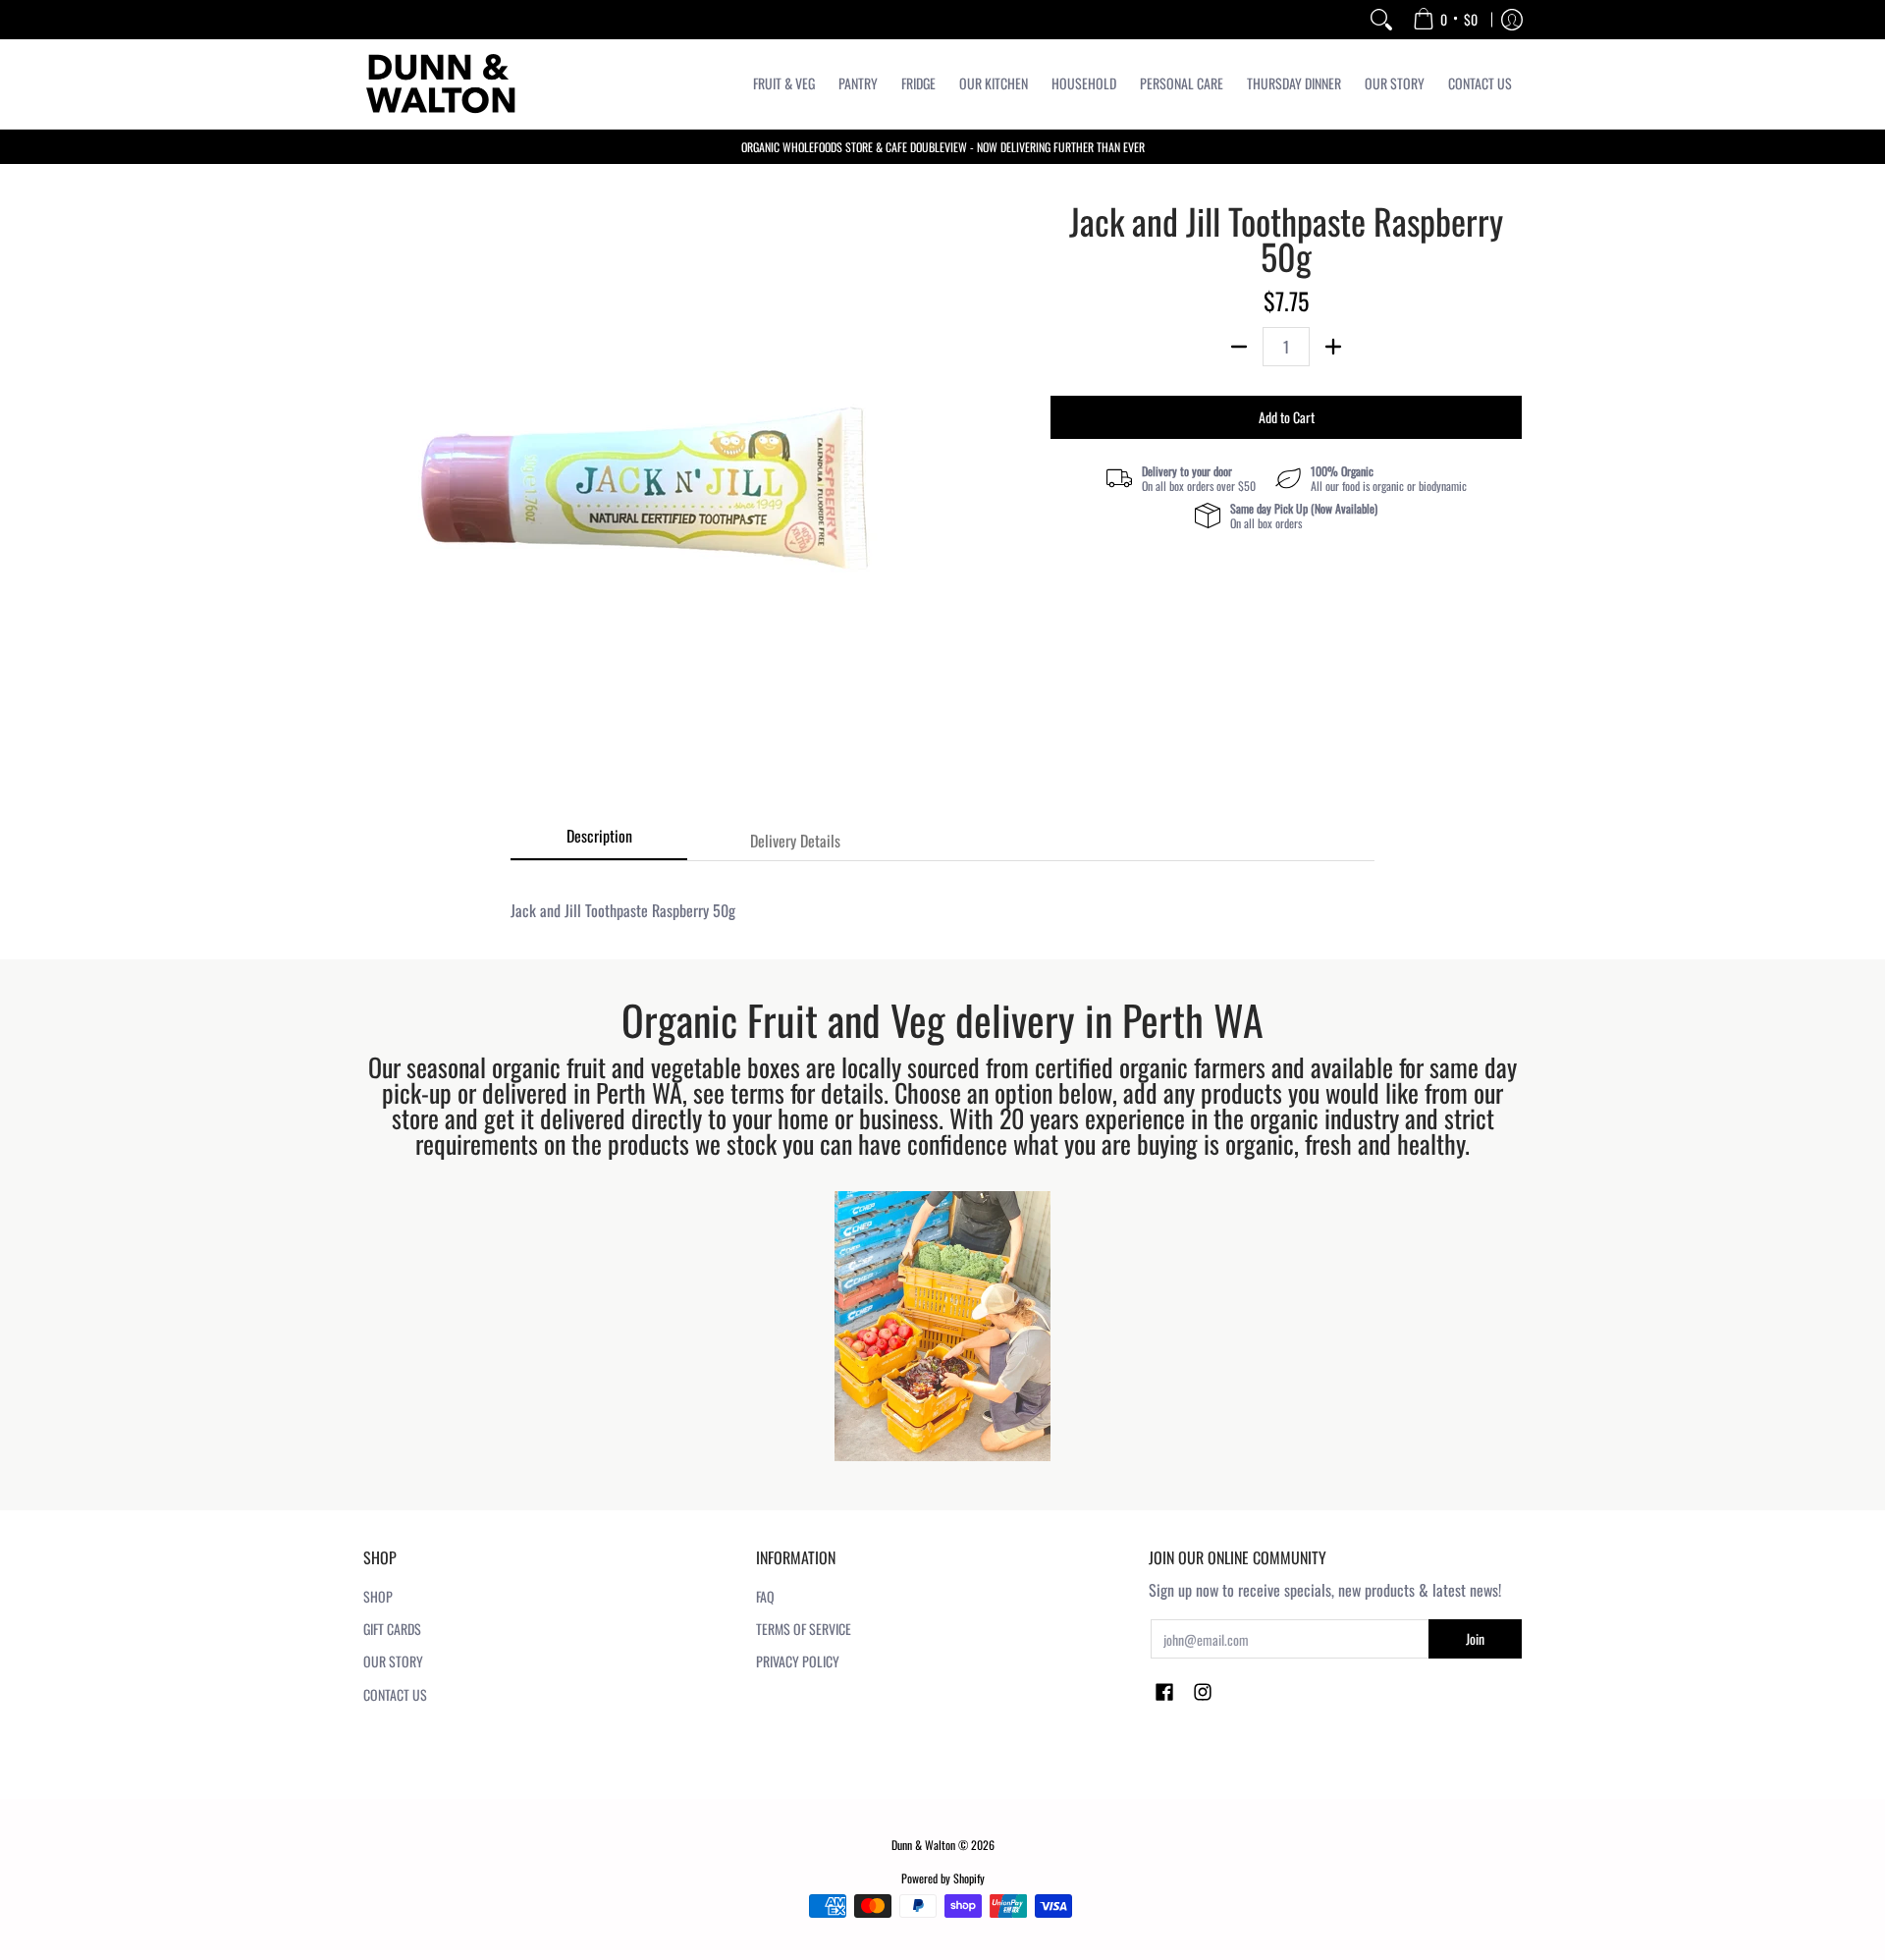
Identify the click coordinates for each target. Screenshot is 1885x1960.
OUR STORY (393, 1661)
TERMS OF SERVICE (804, 1629)
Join (1475, 1638)
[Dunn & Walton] (442, 84)
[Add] (1333, 347)
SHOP (378, 1596)
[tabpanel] (942, 900)
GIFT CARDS (392, 1629)
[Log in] (1512, 20)
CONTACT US (395, 1694)
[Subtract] (1239, 347)
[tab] (599, 842)
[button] (1164, 1693)
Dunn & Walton (923, 1845)
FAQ (765, 1596)
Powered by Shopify (943, 1878)
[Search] (1381, 20)
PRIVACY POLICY (798, 1661)
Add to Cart (1287, 417)
